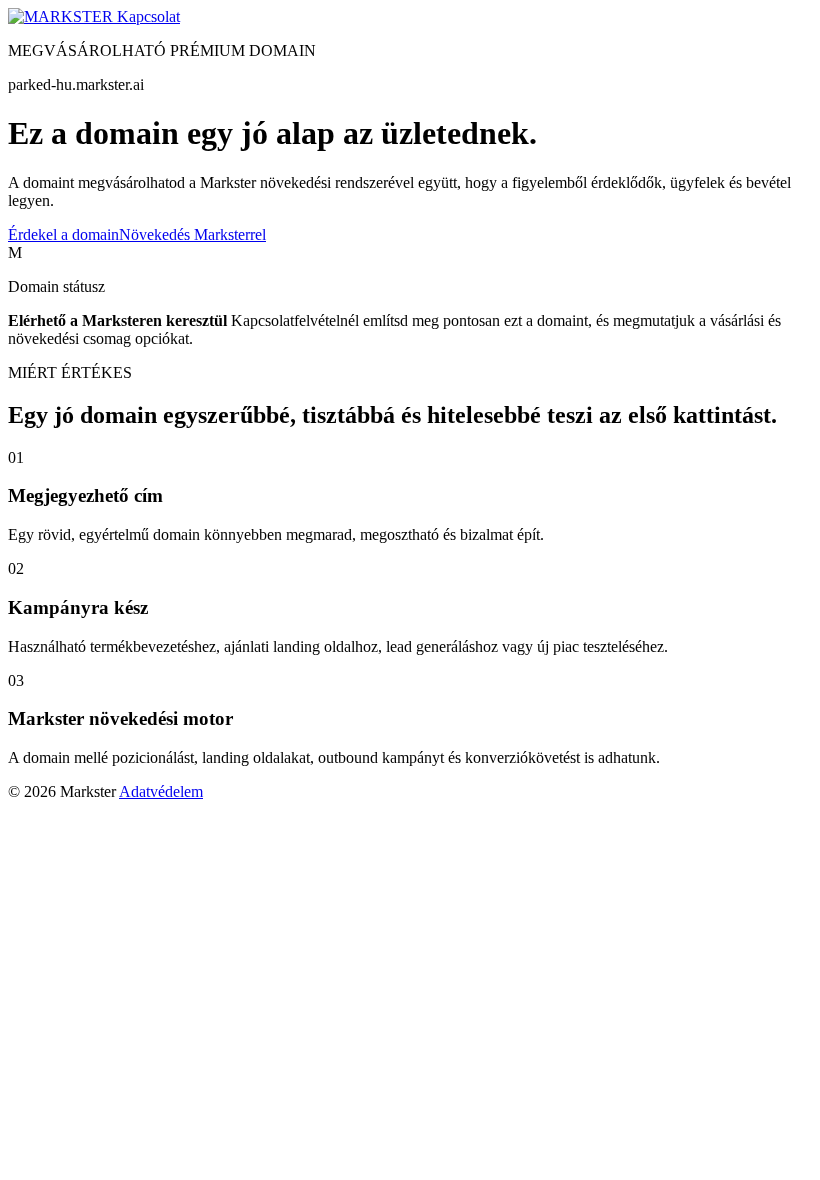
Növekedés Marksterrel (192, 234)
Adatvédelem (161, 791)
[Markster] (62, 16)
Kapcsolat (148, 16)
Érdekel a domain (63, 234)
